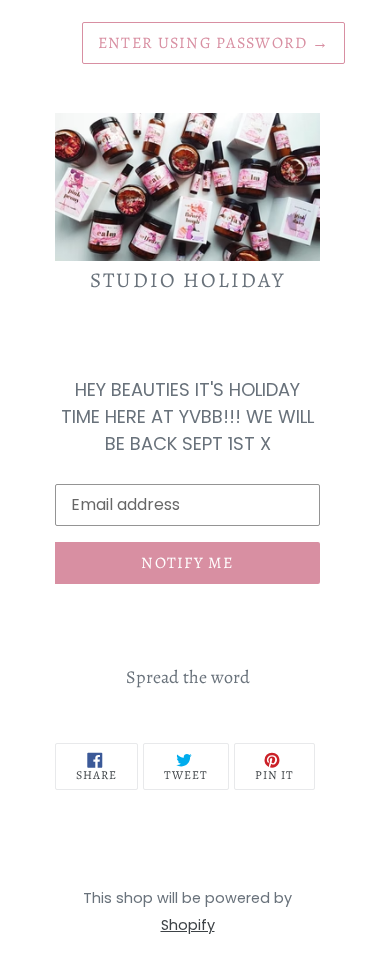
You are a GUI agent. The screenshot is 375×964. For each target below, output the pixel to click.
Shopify (188, 925)
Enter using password (213, 43)
